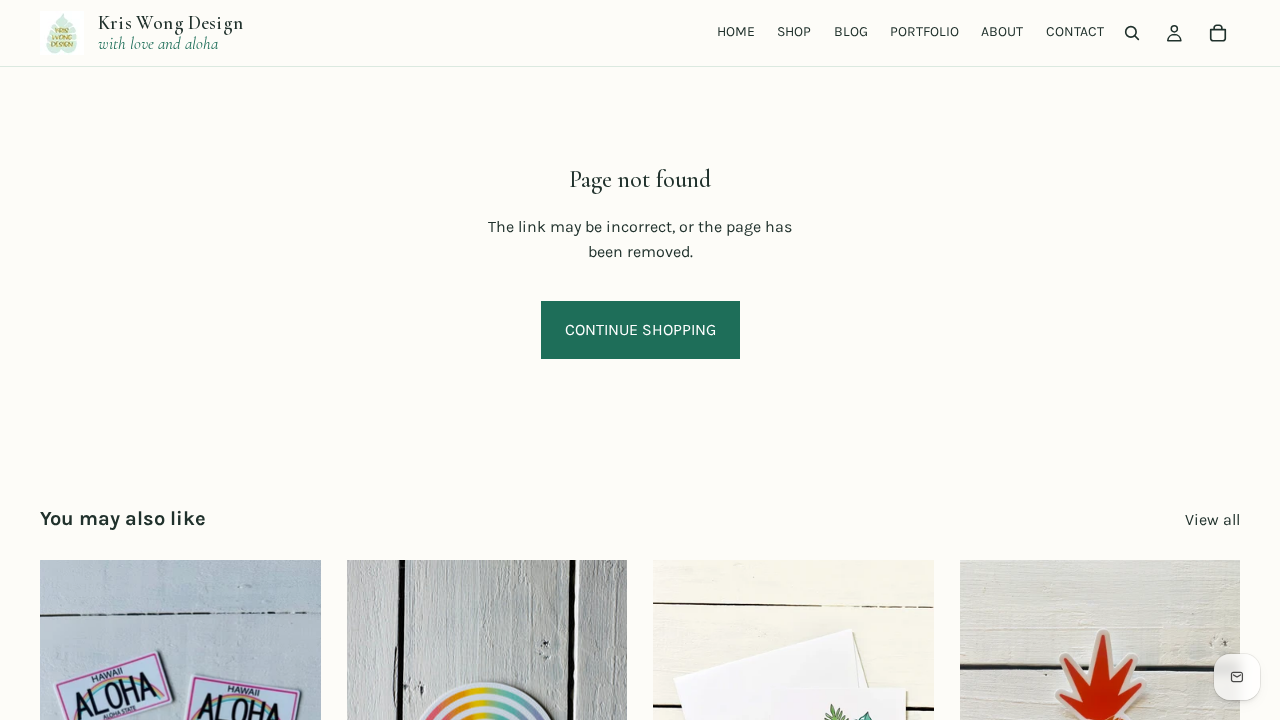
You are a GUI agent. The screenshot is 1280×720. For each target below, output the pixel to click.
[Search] (1132, 33)
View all (1212, 519)
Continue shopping (640, 329)
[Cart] (1218, 33)
